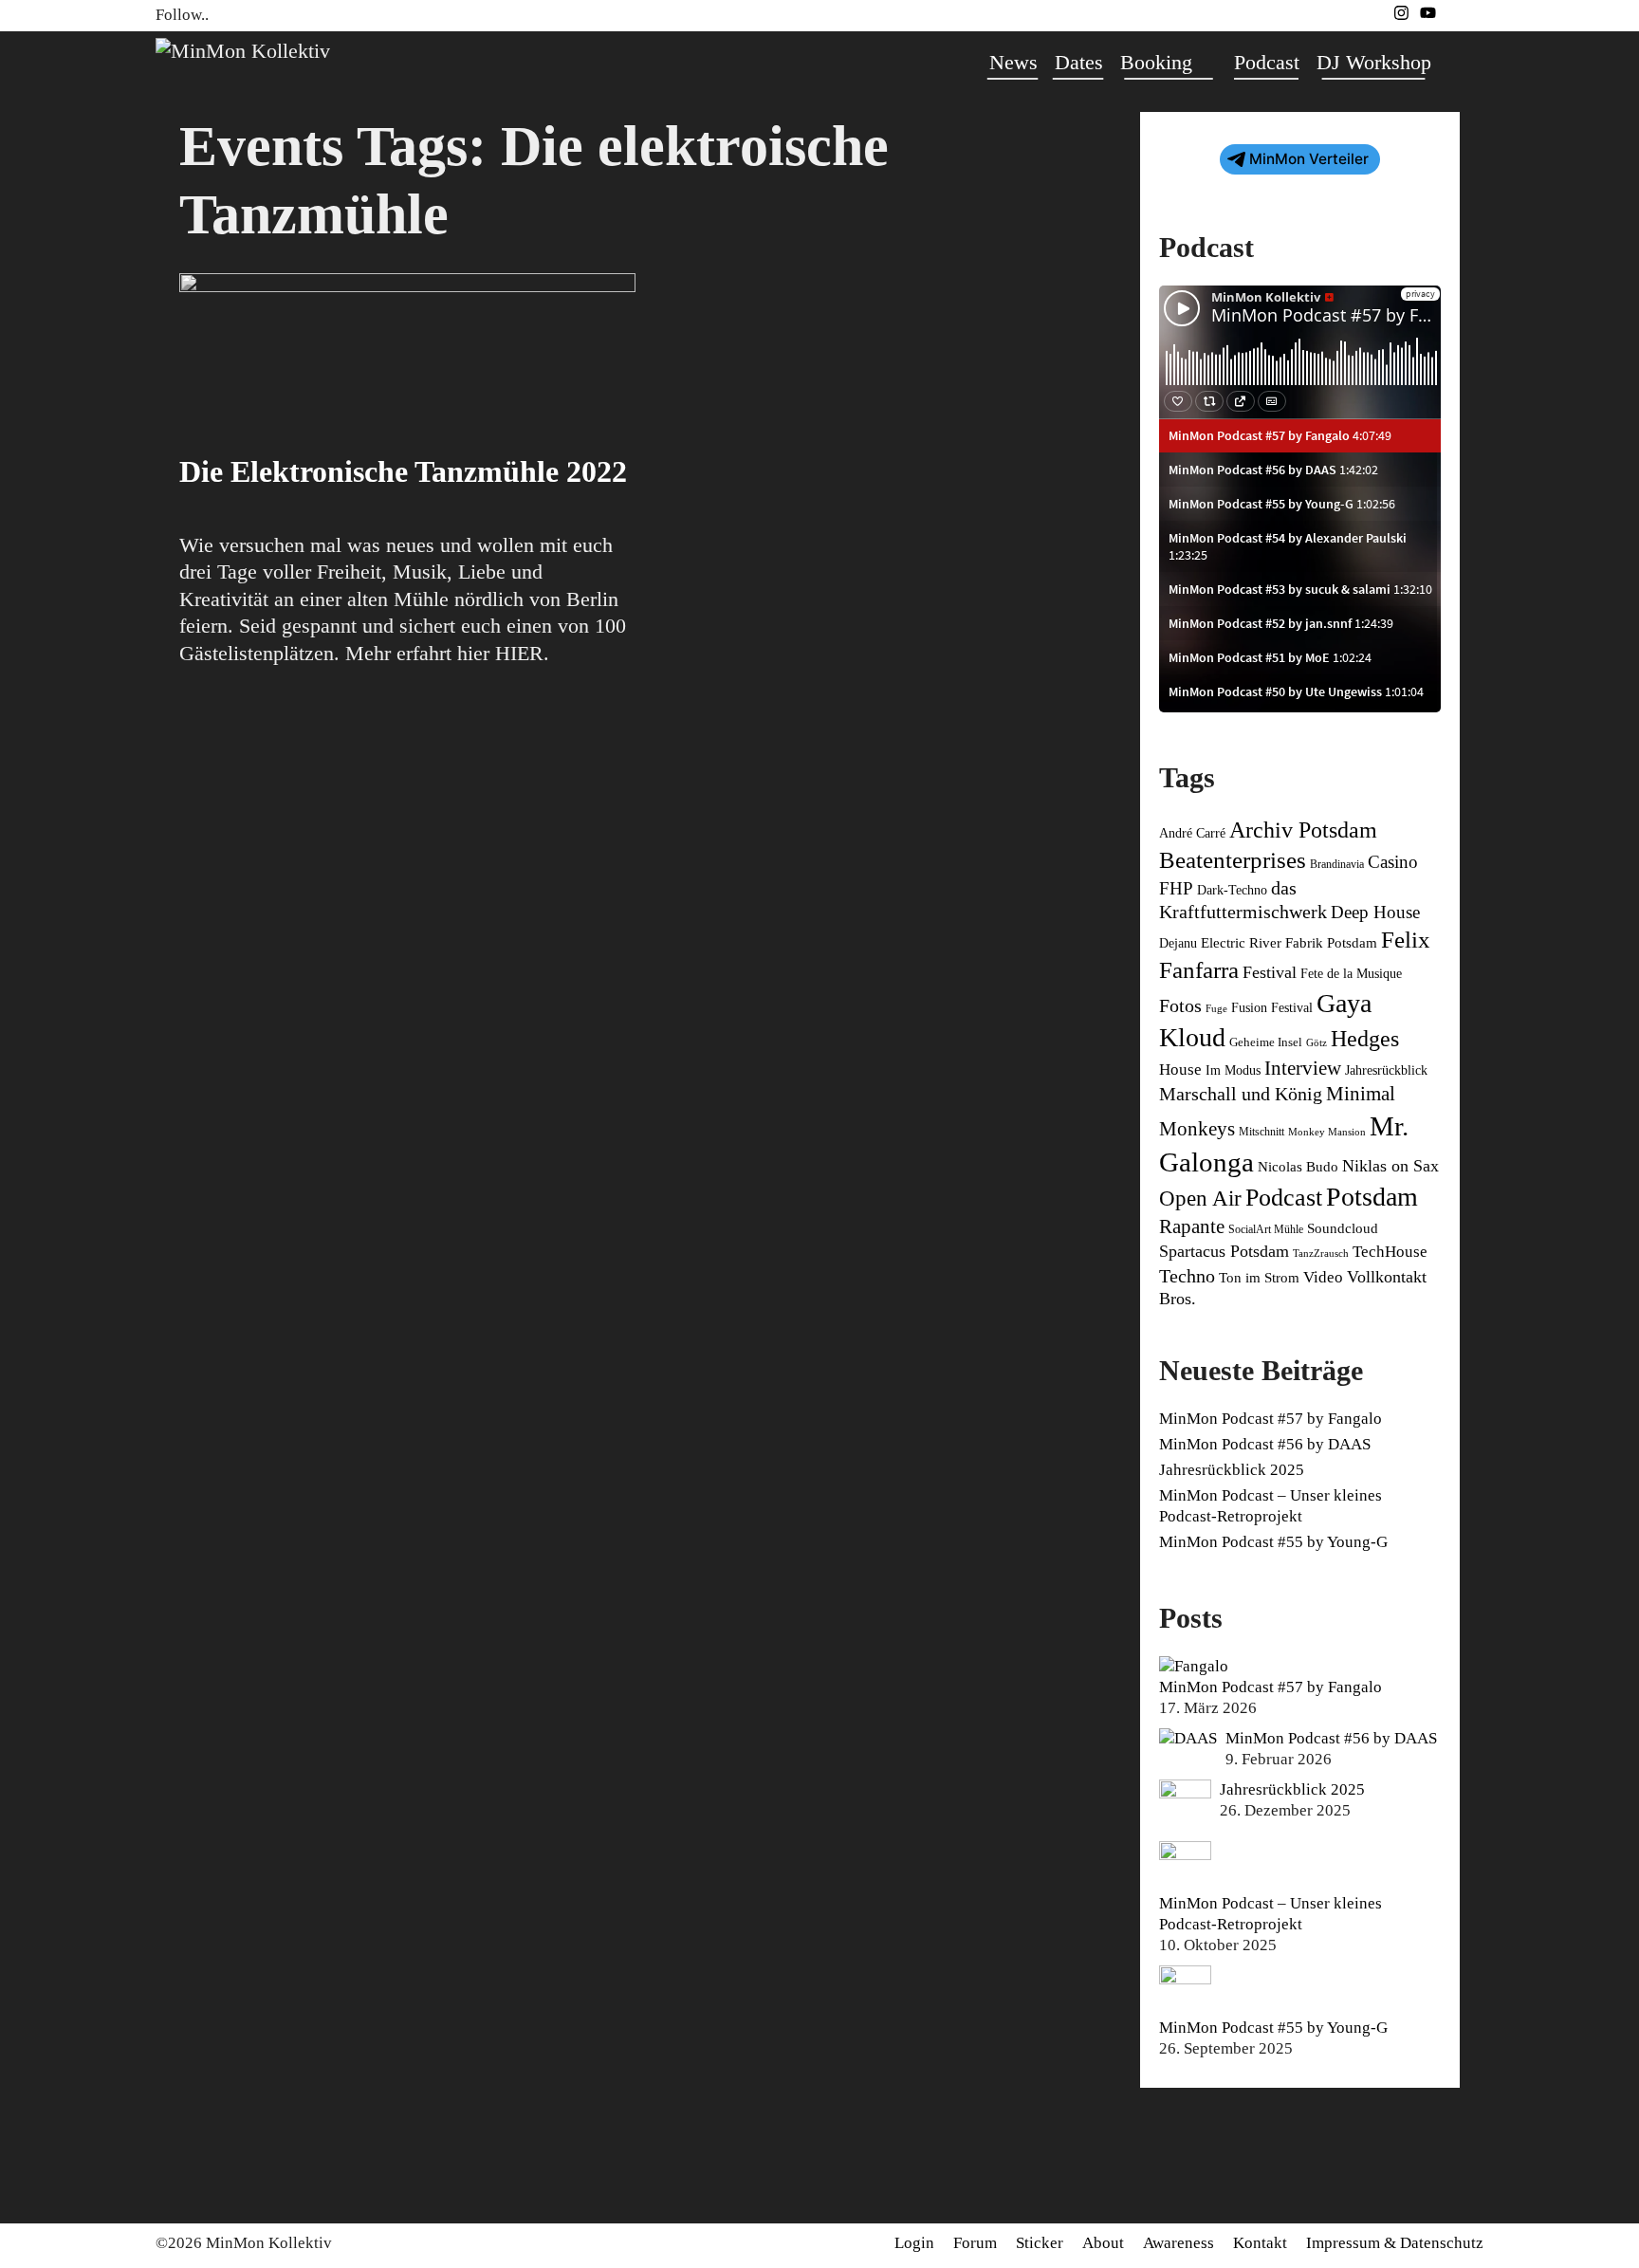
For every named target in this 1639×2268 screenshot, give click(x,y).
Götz (1317, 1043)
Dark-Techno (1232, 890)
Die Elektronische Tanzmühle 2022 (403, 471)
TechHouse (1390, 1252)
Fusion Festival (1272, 1007)
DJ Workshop (1374, 62)
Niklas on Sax (1390, 1166)
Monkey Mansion (1327, 1132)
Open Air (1200, 1198)
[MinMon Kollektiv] (243, 49)
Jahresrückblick (1386, 1070)
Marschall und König (1241, 1094)
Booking (1156, 62)
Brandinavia (1337, 864)
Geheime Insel (1266, 1042)
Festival (1270, 972)
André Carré (1192, 833)
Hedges (1365, 1039)
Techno (1187, 1276)
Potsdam (1372, 1197)
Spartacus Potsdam (1224, 1251)
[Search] (1462, 62)
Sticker (1040, 2243)
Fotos (1180, 1005)
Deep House (1375, 912)
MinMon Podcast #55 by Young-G (1273, 1542)
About (1103, 2243)
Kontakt (1260, 2243)
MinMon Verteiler (1309, 159)
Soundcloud (1343, 1228)
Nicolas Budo (1298, 1167)
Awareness (1179, 2243)
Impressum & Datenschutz (1395, 2243)
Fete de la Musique (1351, 974)
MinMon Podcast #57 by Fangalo (1271, 1419)
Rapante (1192, 1226)
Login (914, 2243)
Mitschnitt (1261, 1132)
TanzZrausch (1321, 1254)
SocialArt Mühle (1266, 1229)
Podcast (1267, 62)
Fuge (1216, 1009)
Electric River (1241, 943)
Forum (975, 2243)
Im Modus (1233, 1070)
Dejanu (1178, 943)
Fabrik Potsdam (1331, 943)
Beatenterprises (1233, 860)
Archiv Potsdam (1303, 830)
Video (1323, 1277)
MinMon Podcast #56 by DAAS (1265, 1444)
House (1180, 1069)
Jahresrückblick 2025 (1232, 1470)
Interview (1303, 1068)
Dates (1079, 62)
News (1013, 62)
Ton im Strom (1259, 1278)
